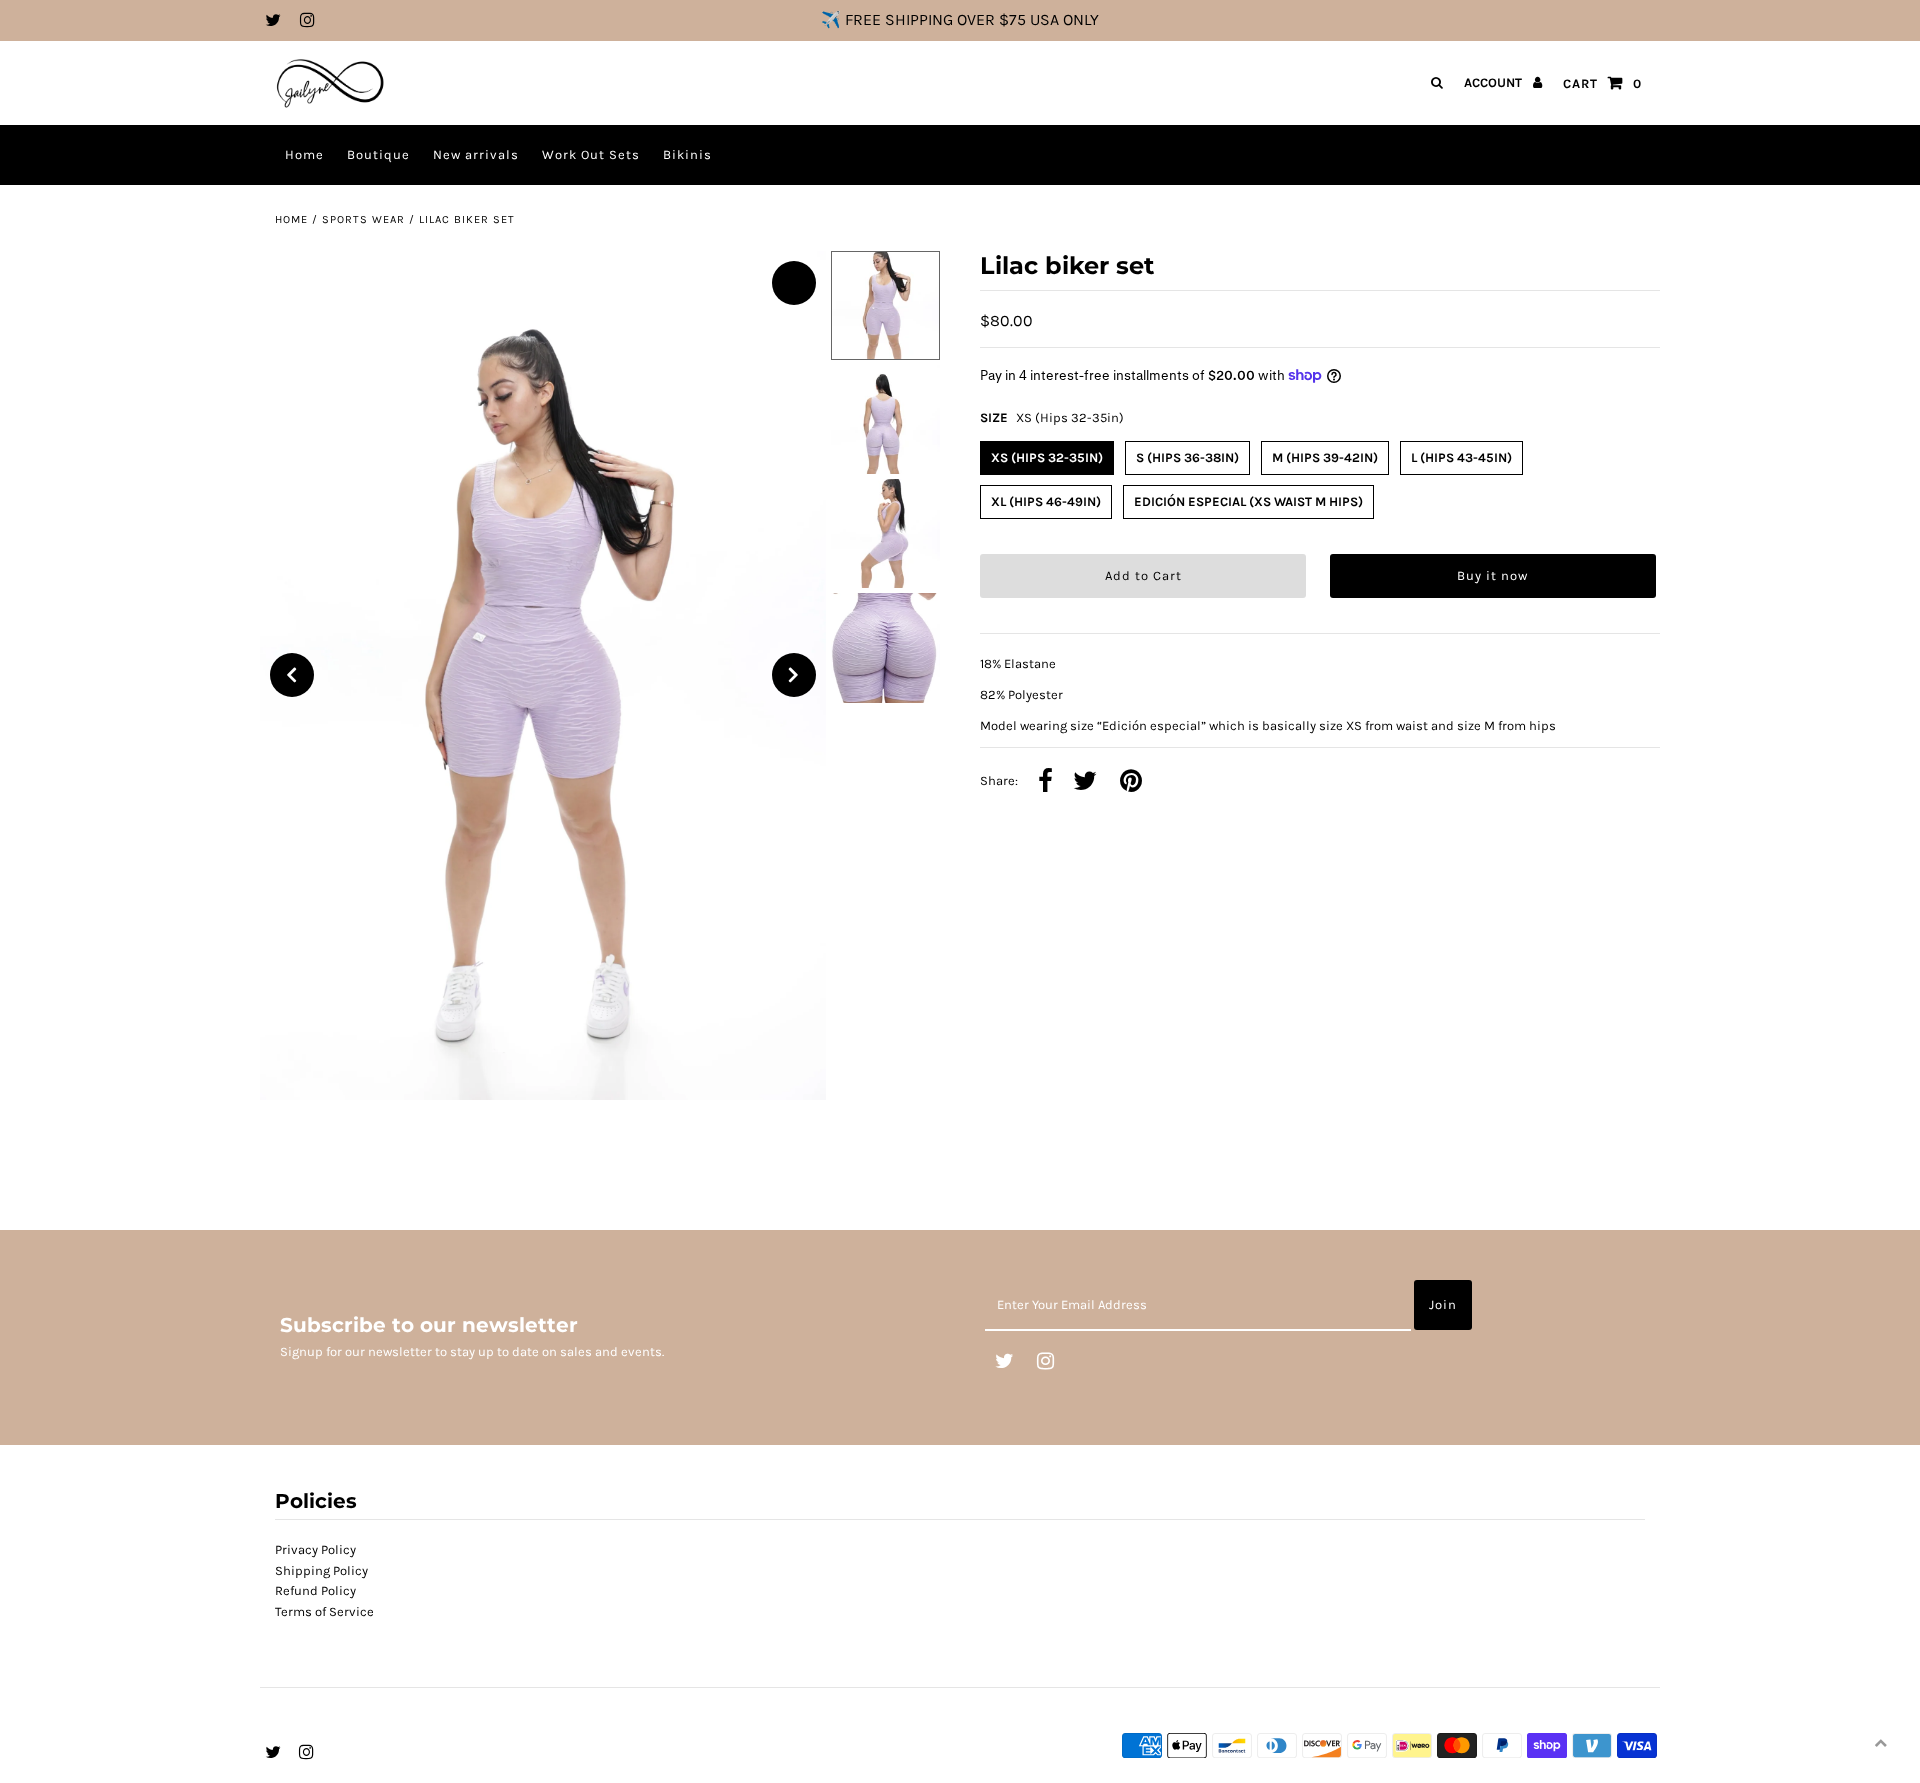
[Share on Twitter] (1085, 782)
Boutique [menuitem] (378, 154)
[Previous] (292, 675)
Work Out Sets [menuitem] (591, 154)
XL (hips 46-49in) (1046, 501)
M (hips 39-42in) (1325, 457)
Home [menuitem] (304, 154)
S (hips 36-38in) (1187, 457)
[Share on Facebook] (1045, 782)
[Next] (794, 675)
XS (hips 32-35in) (1047, 457)
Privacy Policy (315, 1549)
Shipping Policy (321, 1570)
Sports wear (363, 219)
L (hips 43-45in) (1461, 457)
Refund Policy (315, 1590)
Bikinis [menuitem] (687, 154)
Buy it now (1492, 575)
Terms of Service (324, 1611)
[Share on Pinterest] (1131, 782)
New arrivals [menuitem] (476, 154)
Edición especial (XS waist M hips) (1248, 501)
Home (291, 219)
